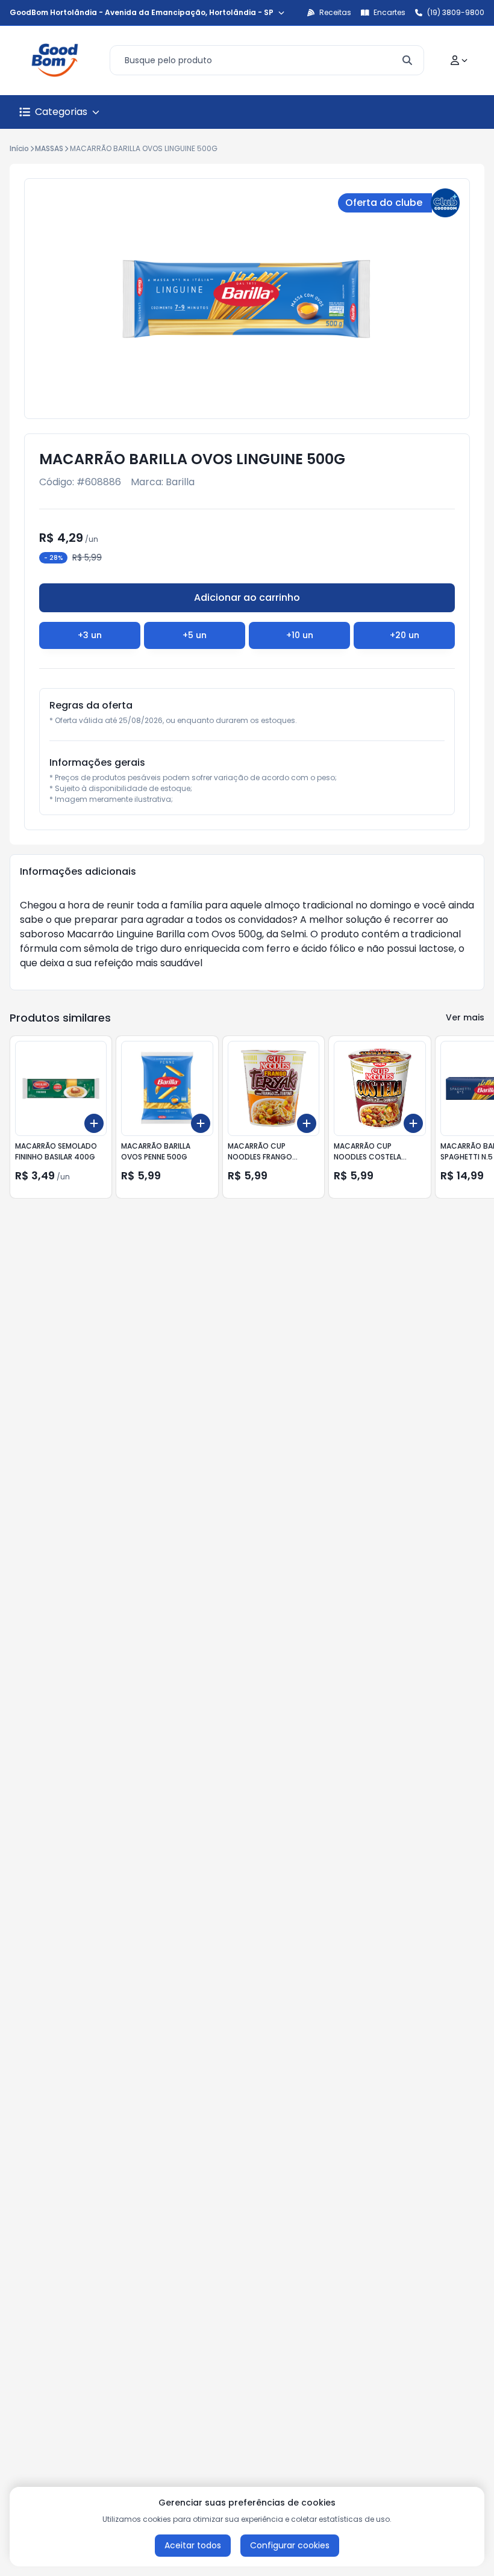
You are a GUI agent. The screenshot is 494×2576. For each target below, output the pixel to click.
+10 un (300, 635)
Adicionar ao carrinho (247, 597)
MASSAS (49, 148)
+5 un (195, 635)
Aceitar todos (193, 2545)
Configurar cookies (290, 2545)
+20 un (405, 635)
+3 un (90, 635)
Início (19, 148)
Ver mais (465, 1017)
